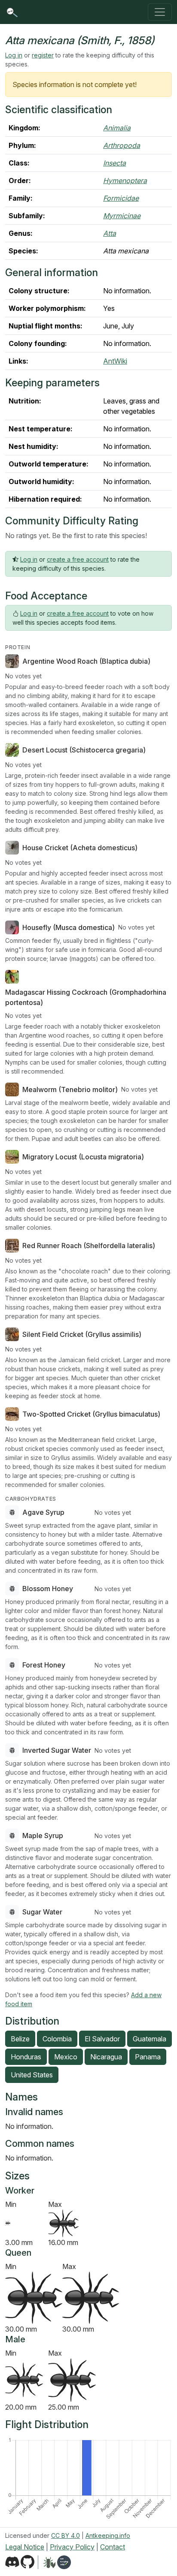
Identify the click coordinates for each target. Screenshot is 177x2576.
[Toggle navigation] (160, 12)
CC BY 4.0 (66, 2535)
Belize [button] (20, 2039)
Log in (14, 55)
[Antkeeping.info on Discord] (12, 2562)
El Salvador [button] (102, 2039)
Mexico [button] (66, 2057)
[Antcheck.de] (47, 2562)
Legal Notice (25, 2547)
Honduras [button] (26, 2057)
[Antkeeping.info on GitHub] (27, 2562)
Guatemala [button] (150, 2039)
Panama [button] (148, 2057)
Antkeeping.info (108, 2535)
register (43, 55)
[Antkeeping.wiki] (64, 2562)
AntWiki (115, 361)
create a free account (78, 559)
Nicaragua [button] (106, 2057)
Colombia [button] (57, 2039)
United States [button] (32, 2075)
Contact (113, 2547)
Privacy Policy (72, 2547)
